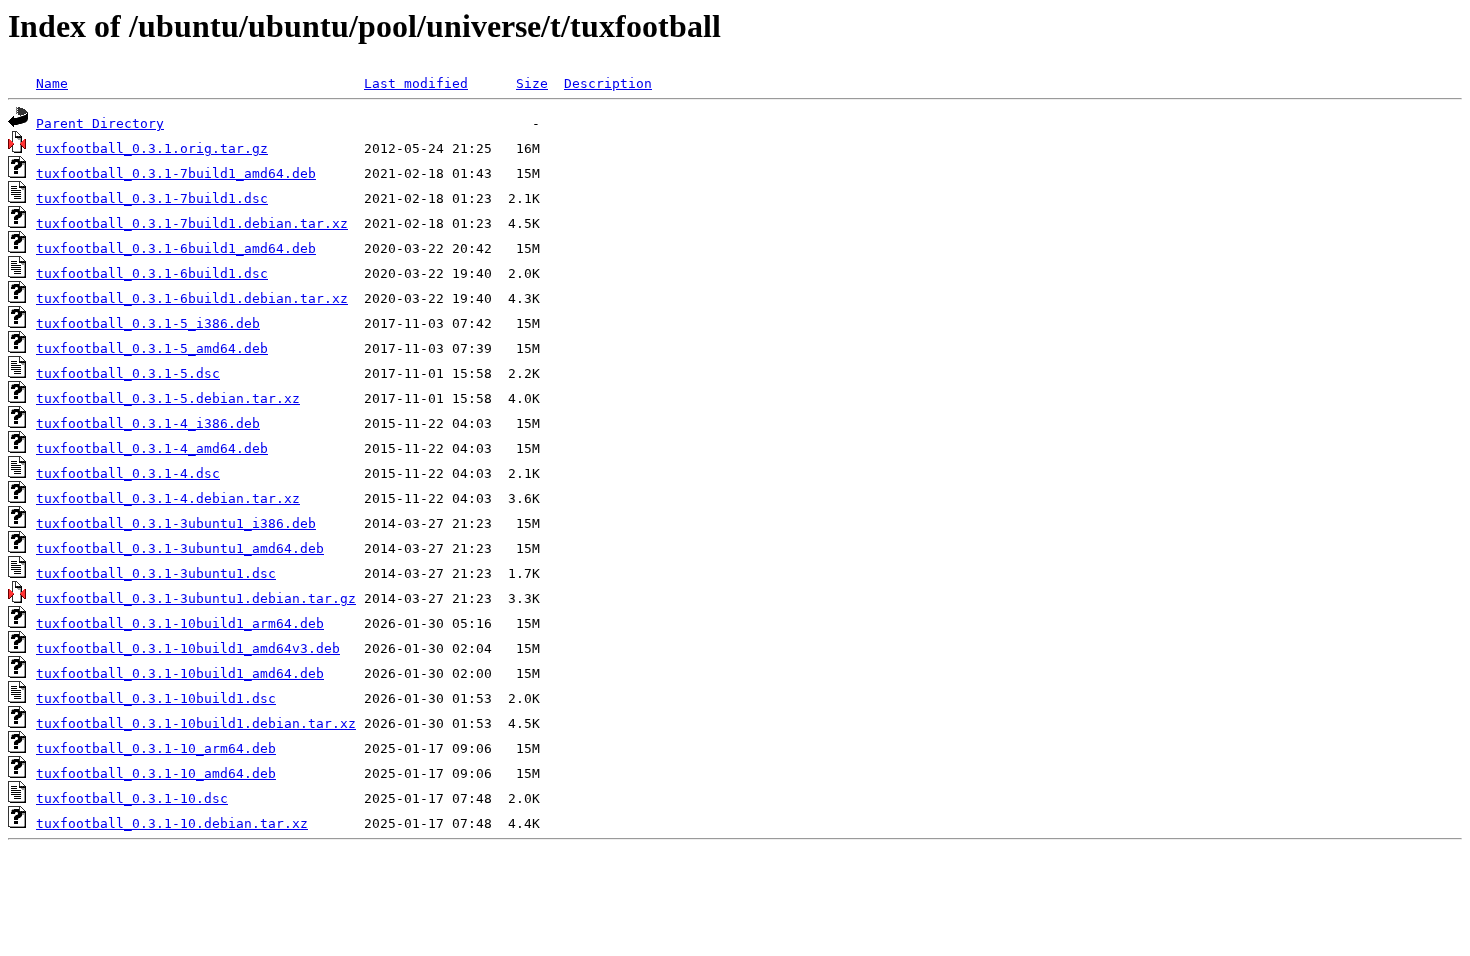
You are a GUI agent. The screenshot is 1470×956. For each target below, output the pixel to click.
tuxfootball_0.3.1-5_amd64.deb (152, 348)
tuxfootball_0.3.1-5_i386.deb (148, 323)
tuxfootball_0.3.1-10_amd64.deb (156, 773)
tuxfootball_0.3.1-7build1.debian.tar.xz (192, 223)
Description (608, 83)
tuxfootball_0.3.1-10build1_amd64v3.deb (188, 648)
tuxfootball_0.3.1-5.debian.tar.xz (168, 398)
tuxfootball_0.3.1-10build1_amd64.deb (180, 673)
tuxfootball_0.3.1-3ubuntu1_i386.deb (176, 523)
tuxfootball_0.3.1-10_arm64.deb (156, 748)
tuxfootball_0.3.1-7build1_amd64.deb (176, 173)
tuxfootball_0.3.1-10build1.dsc (156, 698)
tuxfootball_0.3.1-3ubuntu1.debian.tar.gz (196, 598)
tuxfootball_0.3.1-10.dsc (132, 798)
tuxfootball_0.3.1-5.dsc (128, 373)
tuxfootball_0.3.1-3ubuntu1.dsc (156, 573)
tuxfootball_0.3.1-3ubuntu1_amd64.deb (180, 548)
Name (52, 83)
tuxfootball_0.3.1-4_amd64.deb (152, 448)
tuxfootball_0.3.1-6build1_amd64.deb (176, 248)
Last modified (416, 83)
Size (532, 83)
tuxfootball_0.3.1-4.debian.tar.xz (168, 498)
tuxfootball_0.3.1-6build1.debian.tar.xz (192, 298)
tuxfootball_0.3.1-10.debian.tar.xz (172, 823)
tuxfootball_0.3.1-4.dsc (128, 473)
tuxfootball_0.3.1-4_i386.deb (148, 423)
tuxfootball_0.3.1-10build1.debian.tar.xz (196, 723)
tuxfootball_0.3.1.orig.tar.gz (152, 148)
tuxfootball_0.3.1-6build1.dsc (152, 273)
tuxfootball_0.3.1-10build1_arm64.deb (180, 623)
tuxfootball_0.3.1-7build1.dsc (152, 198)
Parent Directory (100, 123)
